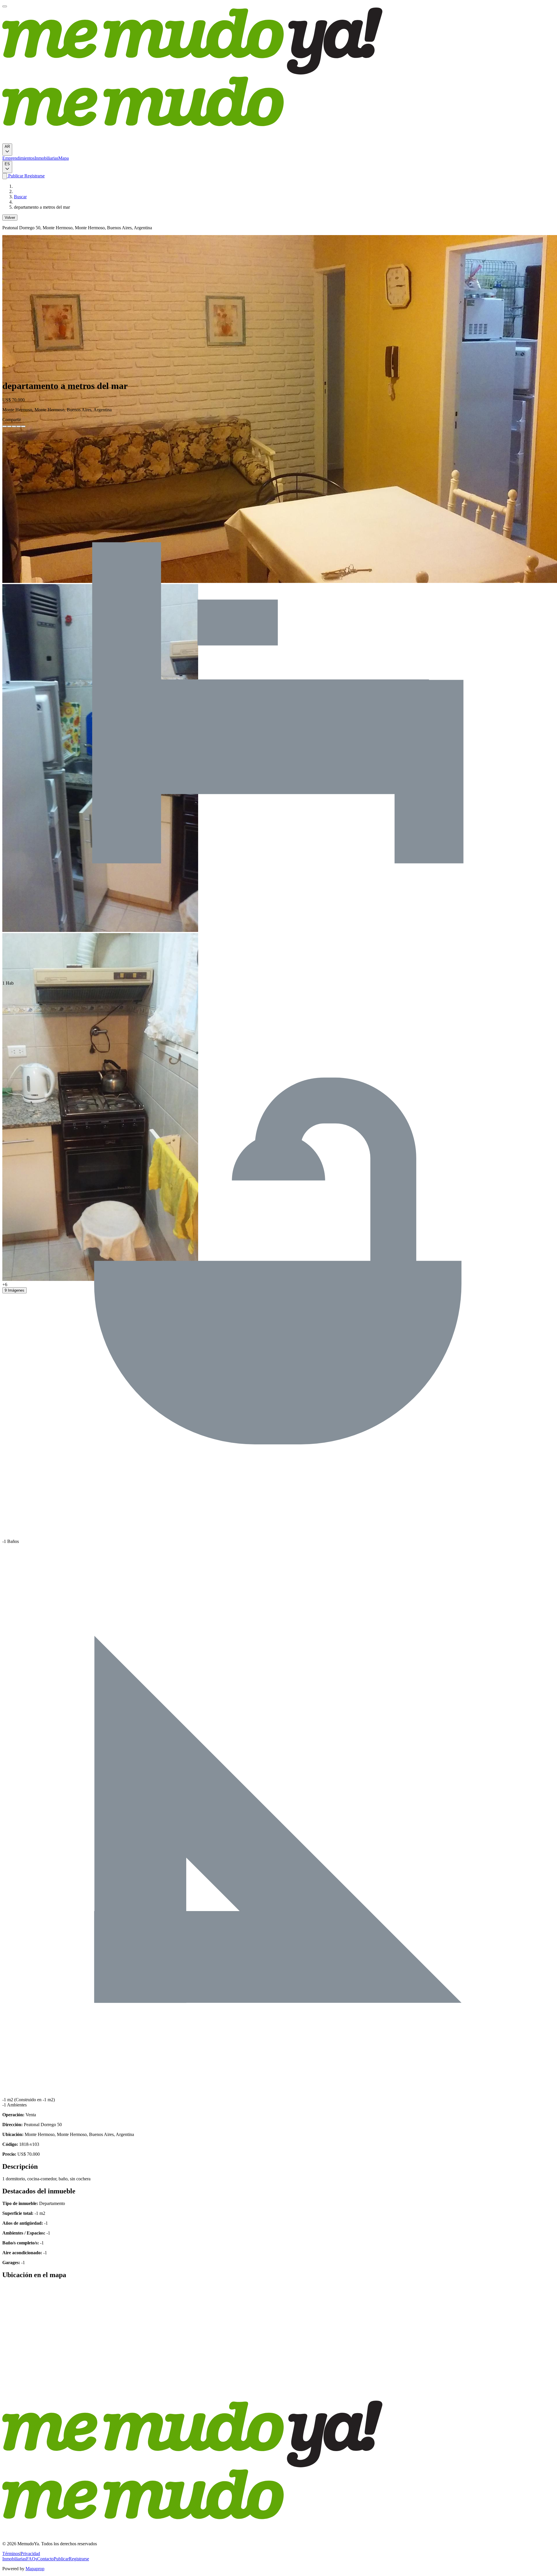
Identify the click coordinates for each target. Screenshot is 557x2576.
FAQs (32, 2559)
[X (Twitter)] (9, 426)
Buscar (20, 197)
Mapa (64, 158)
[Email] (23, 426)
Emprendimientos (18, 158)
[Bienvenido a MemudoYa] (5, 6)
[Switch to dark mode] (5, 176)
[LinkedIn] (14, 426)
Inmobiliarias (46, 158)
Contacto (45, 2559)
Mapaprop (35, 2569)
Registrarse (34, 176)
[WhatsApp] (19, 426)
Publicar (15, 176)
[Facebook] (5, 426)
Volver (10, 218)
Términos (11, 2554)
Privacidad (30, 2554)
